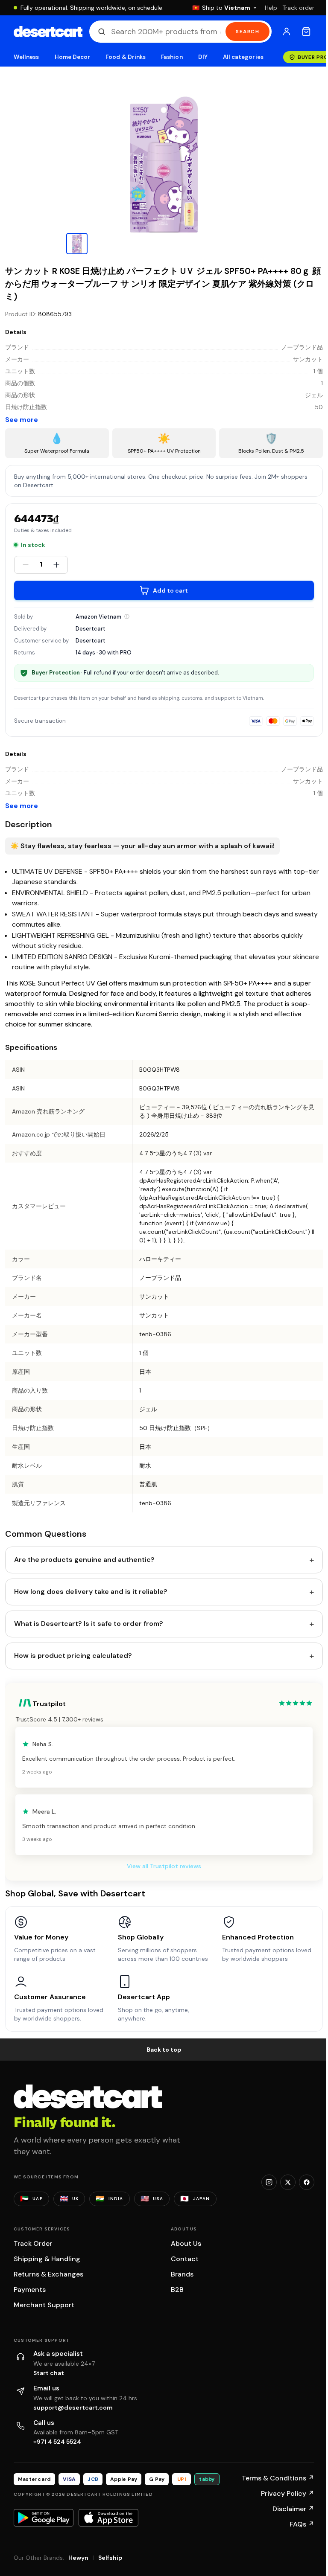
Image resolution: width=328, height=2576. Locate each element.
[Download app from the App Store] (108, 2518)
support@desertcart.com (73, 2407)
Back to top (164, 2050)
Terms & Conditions (278, 2478)
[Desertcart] (48, 32)
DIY (203, 57)
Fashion (172, 57)
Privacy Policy (288, 2493)
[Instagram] (269, 2182)
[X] (288, 2182)
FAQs (302, 2524)
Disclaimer (293, 2509)
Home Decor (73, 57)
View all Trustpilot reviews (164, 1866)
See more (22, 420)
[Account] (287, 32)
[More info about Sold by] (127, 616)
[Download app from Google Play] (44, 2518)
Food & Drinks (126, 57)
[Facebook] (307, 2182)
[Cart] (306, 32)
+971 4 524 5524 (57, 2442)
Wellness (26, 57)
